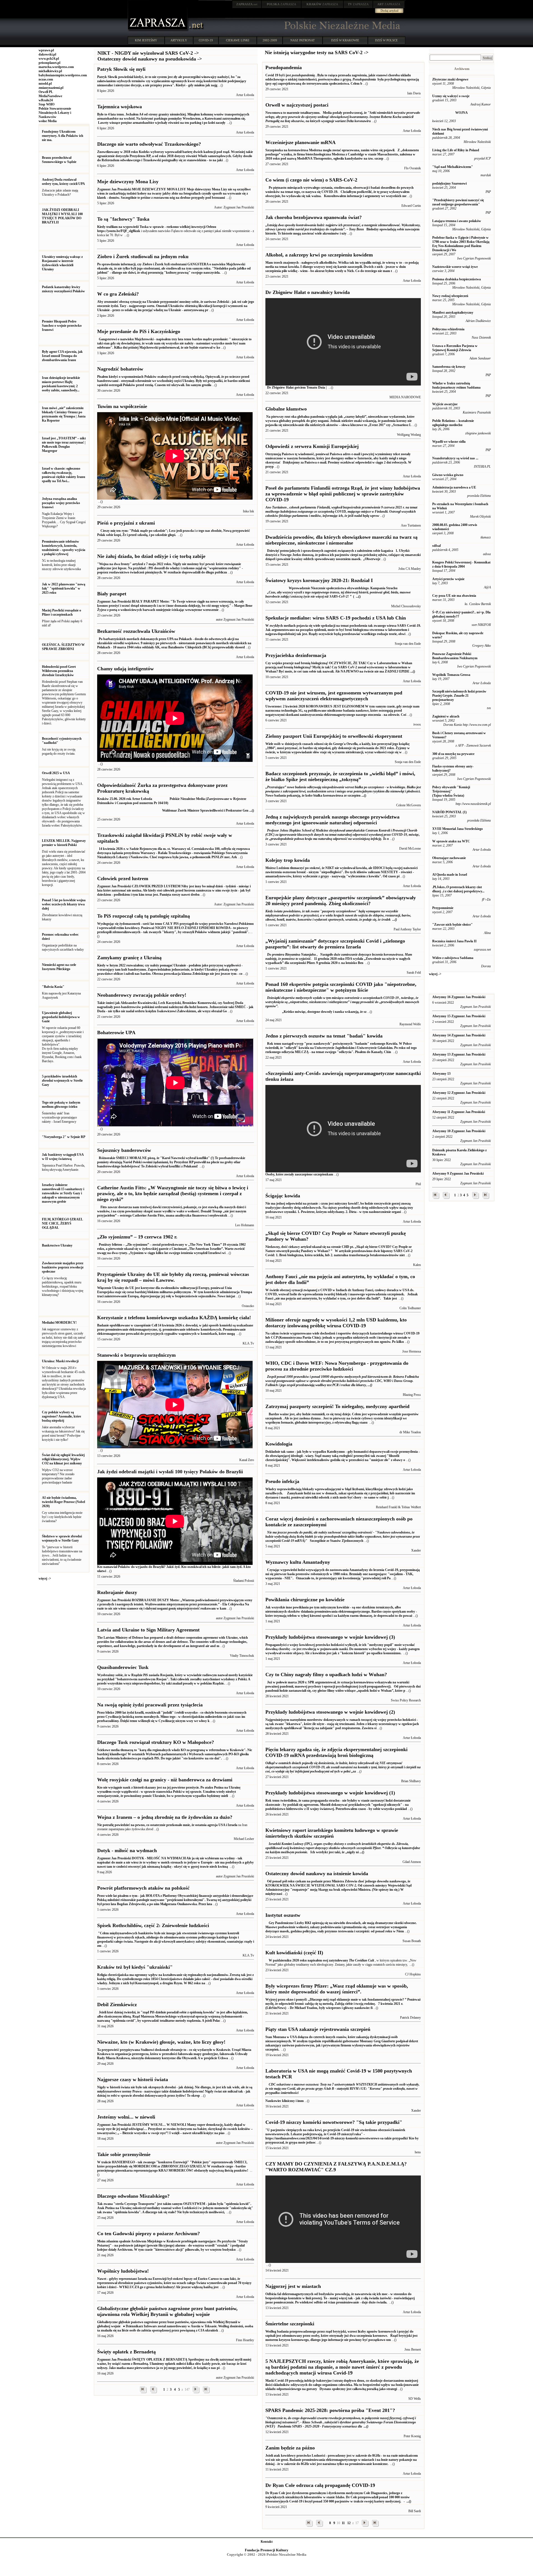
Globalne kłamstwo (286, 409)
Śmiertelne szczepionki (290, 2324)
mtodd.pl (45, 84)
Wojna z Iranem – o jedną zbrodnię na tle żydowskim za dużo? (165, 1817)
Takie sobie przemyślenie (124, 2154)
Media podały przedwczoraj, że (343, 117)
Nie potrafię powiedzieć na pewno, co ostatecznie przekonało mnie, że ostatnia (152, 1825)
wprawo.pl (46, 50)
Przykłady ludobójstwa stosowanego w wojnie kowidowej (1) (330, 1793)
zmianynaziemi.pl (51, 88)
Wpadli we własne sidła (449, 442)
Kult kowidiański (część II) (294, 1953)
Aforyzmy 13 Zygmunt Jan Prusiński (459, 1054)
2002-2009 (270, 40)
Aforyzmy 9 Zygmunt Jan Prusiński (458, 1174)
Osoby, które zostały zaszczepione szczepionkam (299, 1174)
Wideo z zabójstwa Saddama (453, 958)
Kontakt (267, 2542)
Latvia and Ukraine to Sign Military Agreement (148, 1630)
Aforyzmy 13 (441, 1074)
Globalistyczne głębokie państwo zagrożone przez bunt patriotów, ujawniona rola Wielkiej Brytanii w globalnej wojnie (167, 2311)
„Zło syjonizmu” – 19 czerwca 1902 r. (137, 1237)
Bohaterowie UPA (116, 1033)
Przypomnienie (443, 908)
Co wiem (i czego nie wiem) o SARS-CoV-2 (311, 180)
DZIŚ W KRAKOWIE (345, 40)
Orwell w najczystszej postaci (297, 105)
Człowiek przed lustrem (123, 878)
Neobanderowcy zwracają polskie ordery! (142, 995)
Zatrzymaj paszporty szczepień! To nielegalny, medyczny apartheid (337, 1406)
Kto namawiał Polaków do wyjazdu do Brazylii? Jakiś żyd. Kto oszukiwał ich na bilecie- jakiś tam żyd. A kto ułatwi (174, 1569)
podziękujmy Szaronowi (449, 183)
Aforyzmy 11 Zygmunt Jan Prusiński (459, 1112)
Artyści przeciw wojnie (448, 579)
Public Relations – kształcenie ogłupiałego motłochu (453, 423)
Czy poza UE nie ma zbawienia (454, 596)
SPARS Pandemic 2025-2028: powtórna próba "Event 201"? (330, 2410)
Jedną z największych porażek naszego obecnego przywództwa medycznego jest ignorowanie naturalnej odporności (332, 820)
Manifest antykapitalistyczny (453, 313)
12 (349, 2523)
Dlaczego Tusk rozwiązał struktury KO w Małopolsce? (156, 1742)
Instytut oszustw (283, 1915)
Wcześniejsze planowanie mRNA (301, 142)
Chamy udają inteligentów (125, 669)
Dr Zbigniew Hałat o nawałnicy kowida (308, 292)
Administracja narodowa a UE (454, 487)
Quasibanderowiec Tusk (123, 1667)
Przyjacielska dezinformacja (296, 655)
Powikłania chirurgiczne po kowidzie (305, 1600)
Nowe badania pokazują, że (343, 791)
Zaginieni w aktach (446, 716)
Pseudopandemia (284, 67)
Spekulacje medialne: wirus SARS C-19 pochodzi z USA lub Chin (336, 618)
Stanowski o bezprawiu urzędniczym (136, 1355)
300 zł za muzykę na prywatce (453, 754)
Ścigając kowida (283, 1196)
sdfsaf (437, 546)
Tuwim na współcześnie (122, 406)
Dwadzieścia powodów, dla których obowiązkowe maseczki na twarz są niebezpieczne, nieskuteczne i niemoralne (341, 540)
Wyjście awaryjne (445, 404)
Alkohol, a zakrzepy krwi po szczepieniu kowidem (319, 255)
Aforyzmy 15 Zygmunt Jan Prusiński (459, 1016)
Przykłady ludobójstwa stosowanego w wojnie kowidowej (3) (330, 1637)
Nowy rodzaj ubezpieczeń (450, 296)
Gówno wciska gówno (448, 475)
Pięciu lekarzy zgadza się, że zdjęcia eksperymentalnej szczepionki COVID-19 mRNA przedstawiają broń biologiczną (336, 1752)
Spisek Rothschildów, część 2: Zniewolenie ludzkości (153, 1925)
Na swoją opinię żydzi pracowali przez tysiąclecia (150, 1705)
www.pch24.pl (49, 59)
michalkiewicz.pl (50, 71)
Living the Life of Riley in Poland (456, 150)
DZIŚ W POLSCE (386, 40)
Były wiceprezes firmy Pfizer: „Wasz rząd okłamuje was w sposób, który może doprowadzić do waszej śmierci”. (337, 1989)
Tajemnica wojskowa (120, 107)
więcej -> (45, 1578)
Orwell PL (46, 92)
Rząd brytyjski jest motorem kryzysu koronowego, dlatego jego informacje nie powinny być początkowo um (341, 2336)
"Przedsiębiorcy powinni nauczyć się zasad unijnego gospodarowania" (458, 202)
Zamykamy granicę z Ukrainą (129, 958)
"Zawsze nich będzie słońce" (452, 925)
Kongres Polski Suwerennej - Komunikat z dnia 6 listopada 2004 (461, 564)
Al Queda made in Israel (450, 875)
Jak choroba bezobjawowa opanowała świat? (314, 217)
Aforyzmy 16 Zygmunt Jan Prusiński (459, 997)
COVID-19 (206, 40)
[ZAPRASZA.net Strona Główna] (158, 31)
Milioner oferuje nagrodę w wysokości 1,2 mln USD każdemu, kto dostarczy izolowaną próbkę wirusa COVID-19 (336, 1323)
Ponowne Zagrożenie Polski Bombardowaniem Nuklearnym (455, 656)
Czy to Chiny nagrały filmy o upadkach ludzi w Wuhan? (326, 1674)
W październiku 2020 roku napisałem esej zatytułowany (307, 1960)
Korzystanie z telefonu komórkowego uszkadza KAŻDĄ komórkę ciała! (174, 1318)
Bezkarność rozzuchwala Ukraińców (136, 631)
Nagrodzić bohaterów (120, 369)
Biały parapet (112, 594)
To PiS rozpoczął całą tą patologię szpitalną (144, 916)
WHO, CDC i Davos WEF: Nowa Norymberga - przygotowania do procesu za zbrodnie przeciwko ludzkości (337, 1366)
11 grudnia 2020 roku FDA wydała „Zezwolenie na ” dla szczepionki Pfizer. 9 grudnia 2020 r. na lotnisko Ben (339, 959)
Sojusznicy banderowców (124, 1150)
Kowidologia (279, 1444)
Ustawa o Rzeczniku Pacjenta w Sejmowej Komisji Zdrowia (455, 348)
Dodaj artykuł (389, 11)
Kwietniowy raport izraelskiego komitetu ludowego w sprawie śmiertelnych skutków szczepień (332, 1833)
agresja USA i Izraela (222, 1825)
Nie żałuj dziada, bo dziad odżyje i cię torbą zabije (151, 556)
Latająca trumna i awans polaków (457, 221)
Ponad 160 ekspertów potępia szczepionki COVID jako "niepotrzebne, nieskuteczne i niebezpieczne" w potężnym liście (341, 987)
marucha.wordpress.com (56, 67)
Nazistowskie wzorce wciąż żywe (455, 267)
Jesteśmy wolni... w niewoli (126, 2117)
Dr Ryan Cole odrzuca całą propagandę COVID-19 (320, 2485)
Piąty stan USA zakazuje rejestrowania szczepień (318, 2029)
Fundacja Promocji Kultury (267, 2550)
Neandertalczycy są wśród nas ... (455, 458)
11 (343, 2523)
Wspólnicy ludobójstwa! (123, 2271)
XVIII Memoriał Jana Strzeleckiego (457, 829)
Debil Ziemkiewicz (117, 2005)
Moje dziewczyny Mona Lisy (128, 182)
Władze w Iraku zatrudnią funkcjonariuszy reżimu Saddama (456, 385)
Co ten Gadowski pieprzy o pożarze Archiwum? (149, 2233)
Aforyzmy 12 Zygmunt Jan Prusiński (459, 1093)
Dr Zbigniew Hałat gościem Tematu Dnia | (296, 387)
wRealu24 (46, 100)
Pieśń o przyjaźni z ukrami (126, 523)
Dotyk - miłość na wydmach (127, 1850)
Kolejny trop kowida (288, 860)
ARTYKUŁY (179, 40)
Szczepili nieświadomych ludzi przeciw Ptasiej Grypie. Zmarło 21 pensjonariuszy (459, 696)
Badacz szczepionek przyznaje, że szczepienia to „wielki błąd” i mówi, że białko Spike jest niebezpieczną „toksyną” (340, 776)
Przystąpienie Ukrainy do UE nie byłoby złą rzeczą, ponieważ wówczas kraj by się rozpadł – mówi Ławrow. (173, 1277)
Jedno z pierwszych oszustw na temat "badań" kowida (324, 1036)
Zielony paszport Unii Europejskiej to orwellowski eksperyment (334, 736)
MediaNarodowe (50, 96)
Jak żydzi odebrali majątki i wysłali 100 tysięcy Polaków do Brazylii (170, 1472)
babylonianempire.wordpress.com (63, 75)
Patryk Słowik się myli (121, 69)
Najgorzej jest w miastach (293, 2286)
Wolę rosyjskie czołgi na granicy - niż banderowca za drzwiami (165, 1780)
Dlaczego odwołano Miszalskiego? (133, 2196)
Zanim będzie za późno (290, 2448)
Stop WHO (46, 104)
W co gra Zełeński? (118, 294)
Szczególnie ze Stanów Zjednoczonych (343, 1537)
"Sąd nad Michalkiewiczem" (453, 167)
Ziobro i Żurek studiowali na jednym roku (143, 256)
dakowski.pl (47, 54)
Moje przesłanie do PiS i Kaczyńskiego (139, 331)
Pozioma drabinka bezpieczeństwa (457, 279)
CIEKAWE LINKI (238, 40)
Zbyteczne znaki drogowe (450, 79)
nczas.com (46, 79)
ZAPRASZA (281, 4)
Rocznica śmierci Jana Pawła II (454, 941)
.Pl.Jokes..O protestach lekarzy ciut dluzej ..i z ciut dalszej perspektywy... (458, 889)
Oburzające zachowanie (449, 858)
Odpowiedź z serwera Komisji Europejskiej (312, 446)
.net (247, 4)
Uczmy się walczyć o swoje (451, 96)
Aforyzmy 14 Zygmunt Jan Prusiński (459, 1035)
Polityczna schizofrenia (448, 329)
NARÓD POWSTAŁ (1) (449, 812)
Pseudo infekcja (282, 1481)
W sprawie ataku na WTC (451, 841)
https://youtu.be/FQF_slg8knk (119, 231)
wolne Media (48, 121)
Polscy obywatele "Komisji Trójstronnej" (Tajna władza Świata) (451, 791)
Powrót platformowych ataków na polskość (143, 1888)
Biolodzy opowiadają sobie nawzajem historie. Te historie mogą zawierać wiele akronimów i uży (343, 229)
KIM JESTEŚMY (146, 40)
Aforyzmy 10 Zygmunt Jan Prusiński (459, 1131)
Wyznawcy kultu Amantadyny (298, 1562)
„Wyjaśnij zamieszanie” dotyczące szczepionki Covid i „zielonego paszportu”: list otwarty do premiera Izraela (335, 944)
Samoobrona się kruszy (449, 367)
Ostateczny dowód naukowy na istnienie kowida (317, 1874)
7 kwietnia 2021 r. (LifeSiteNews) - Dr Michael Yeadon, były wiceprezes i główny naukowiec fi (343, 2004)
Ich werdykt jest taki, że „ (343, 1848)
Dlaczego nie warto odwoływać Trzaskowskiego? (149, 144)
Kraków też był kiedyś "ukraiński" (135, 1967)
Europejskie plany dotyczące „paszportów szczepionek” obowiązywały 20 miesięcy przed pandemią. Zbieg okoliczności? (341, 901)
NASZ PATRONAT (303, 40)
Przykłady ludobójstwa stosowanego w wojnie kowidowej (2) (330, 1712)
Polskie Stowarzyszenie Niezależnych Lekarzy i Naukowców (55, 113)
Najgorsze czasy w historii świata (133, 2079)
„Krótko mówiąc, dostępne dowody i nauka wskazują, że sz (324, 1012)
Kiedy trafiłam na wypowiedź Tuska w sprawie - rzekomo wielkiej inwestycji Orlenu (157, 227)
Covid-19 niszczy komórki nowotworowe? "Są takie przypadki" (334, 2122)
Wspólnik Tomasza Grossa (451, 675)
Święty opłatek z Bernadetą (126, 2352)
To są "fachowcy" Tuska (123, 219)
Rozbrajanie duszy (117, 1592)
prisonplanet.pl (49, 63)
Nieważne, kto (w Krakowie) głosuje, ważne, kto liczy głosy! (161, 2042)
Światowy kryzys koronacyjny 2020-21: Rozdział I (319, 580)
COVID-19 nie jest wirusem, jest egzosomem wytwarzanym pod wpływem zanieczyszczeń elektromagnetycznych (334, 696)
